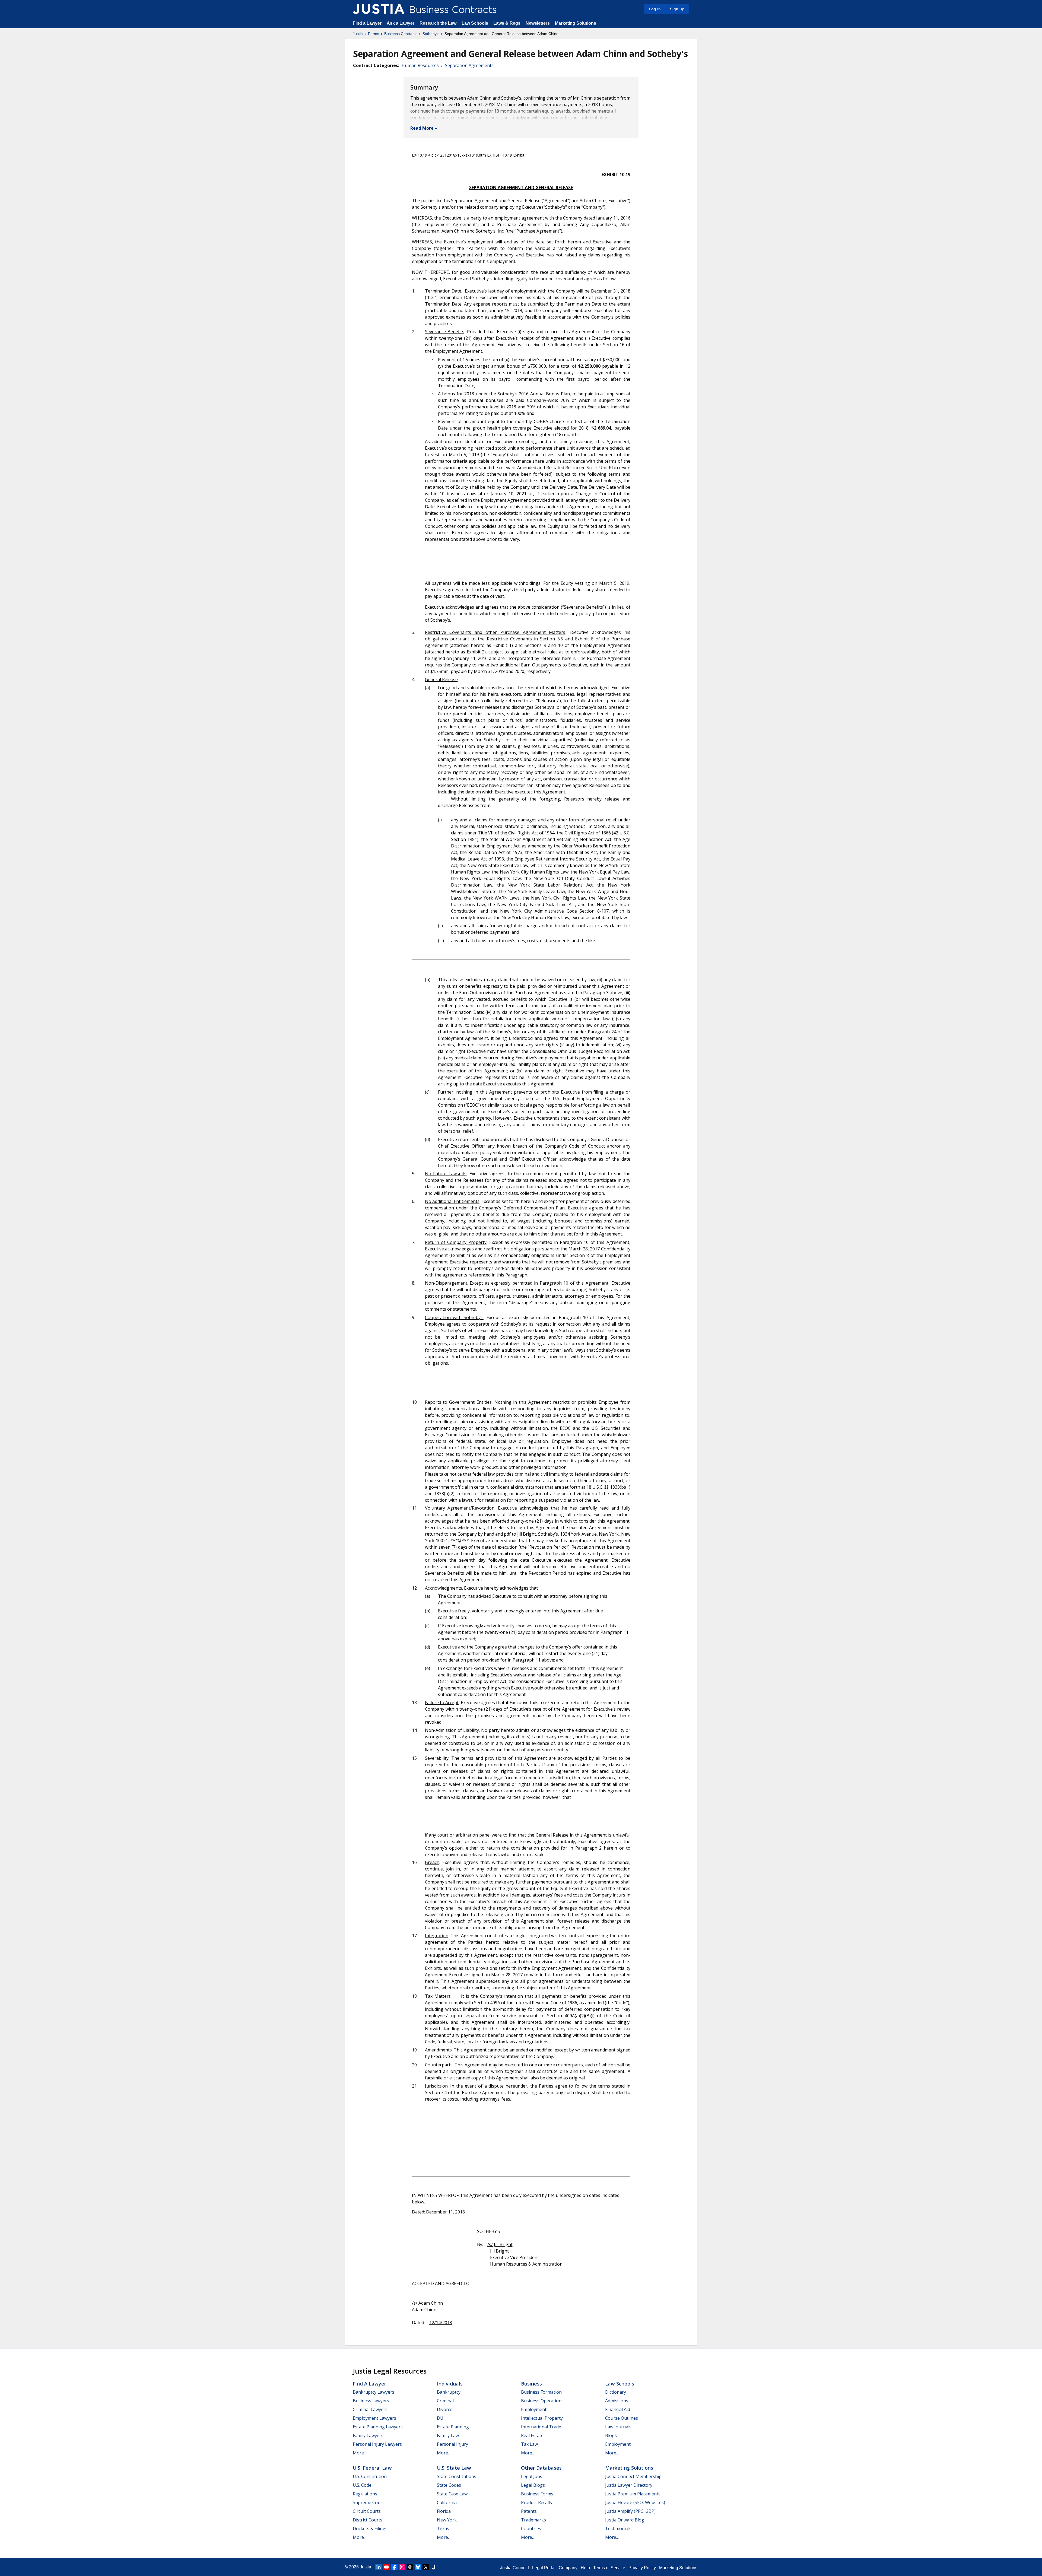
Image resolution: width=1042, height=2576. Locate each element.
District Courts (368, 2520)
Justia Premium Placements (633, 2494)
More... (360, 2453)
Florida (444, 2511)
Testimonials (618, 2529)
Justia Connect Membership (633, 2476)
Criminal (445, 2401)
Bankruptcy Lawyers (374, 2392)
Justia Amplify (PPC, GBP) (630, 2511)
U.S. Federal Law (372, 2468)
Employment (534, 2409)
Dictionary (616, 2392)
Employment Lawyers (374, 2418)
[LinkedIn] (379, 2567)
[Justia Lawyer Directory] (434, 2567)
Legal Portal (544, 2568)
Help (585, 2568)
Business (531, 2384)
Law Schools (475, 23)
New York (447, 2520)
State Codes (449, 2485)
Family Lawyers (368, 2435)
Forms (374, 34)
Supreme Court (368, 2502)
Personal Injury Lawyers (377, 2444)
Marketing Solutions (576, 23)
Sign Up (677, 9)
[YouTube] (386, 2567)
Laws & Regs (507, 23)
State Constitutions (457, 2476)
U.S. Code (362, 2485)
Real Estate (532, 2435)
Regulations (365, 2494)
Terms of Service (609, 2568)
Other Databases (541, 2468)
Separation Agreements (469, 65)
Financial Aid (618, 2409)
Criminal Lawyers (370, 2409)
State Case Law (452, 2494)
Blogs (611, 2435)
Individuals (450, 2384)
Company (568, 2568)
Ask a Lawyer (401, 23)
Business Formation (541, 2392)
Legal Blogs (533, 2485)
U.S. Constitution (370, 2476)
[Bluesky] (418, 2567)
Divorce (445, 2409)
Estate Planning (453, 2427)
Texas (443, 2529)
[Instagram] (402, 2567)
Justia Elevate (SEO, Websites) (635, 2502)
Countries (531, 2529)
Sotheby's (431, 34)
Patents (529, 2511)
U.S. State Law (454, 2468)
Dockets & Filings (370, 2529)
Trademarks (533, 2520)
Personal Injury (452, 2444)
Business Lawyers (371, 2401)
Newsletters (538, 23)
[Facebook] (394, 2567)
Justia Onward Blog (625, 2520)
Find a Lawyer (367, 23)
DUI (441, 2418)
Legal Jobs (532, 2476)
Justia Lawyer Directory (629, 2485)
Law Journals (618, 2427)
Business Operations (542, 2401)
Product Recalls (536, 2502)
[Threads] (410, 2567)
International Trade (541, 2427)
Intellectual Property (542, 2418)
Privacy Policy (642, 2568)
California (447, 2502)
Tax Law (529, 2444)
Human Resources (420, 65)
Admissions (617, 2401)
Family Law (448, 2435)
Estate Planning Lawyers (378, 2427)
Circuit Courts (367, 2511)
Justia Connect (514, 2568)
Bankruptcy (449, 2392)
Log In (655, 9)
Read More (422, 128)
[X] (426, 2567)
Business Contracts (401, 34)
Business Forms (537, 2494)
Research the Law (438, 23)
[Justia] (379, 9)
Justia (358, 34)
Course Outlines (622, 2418)
